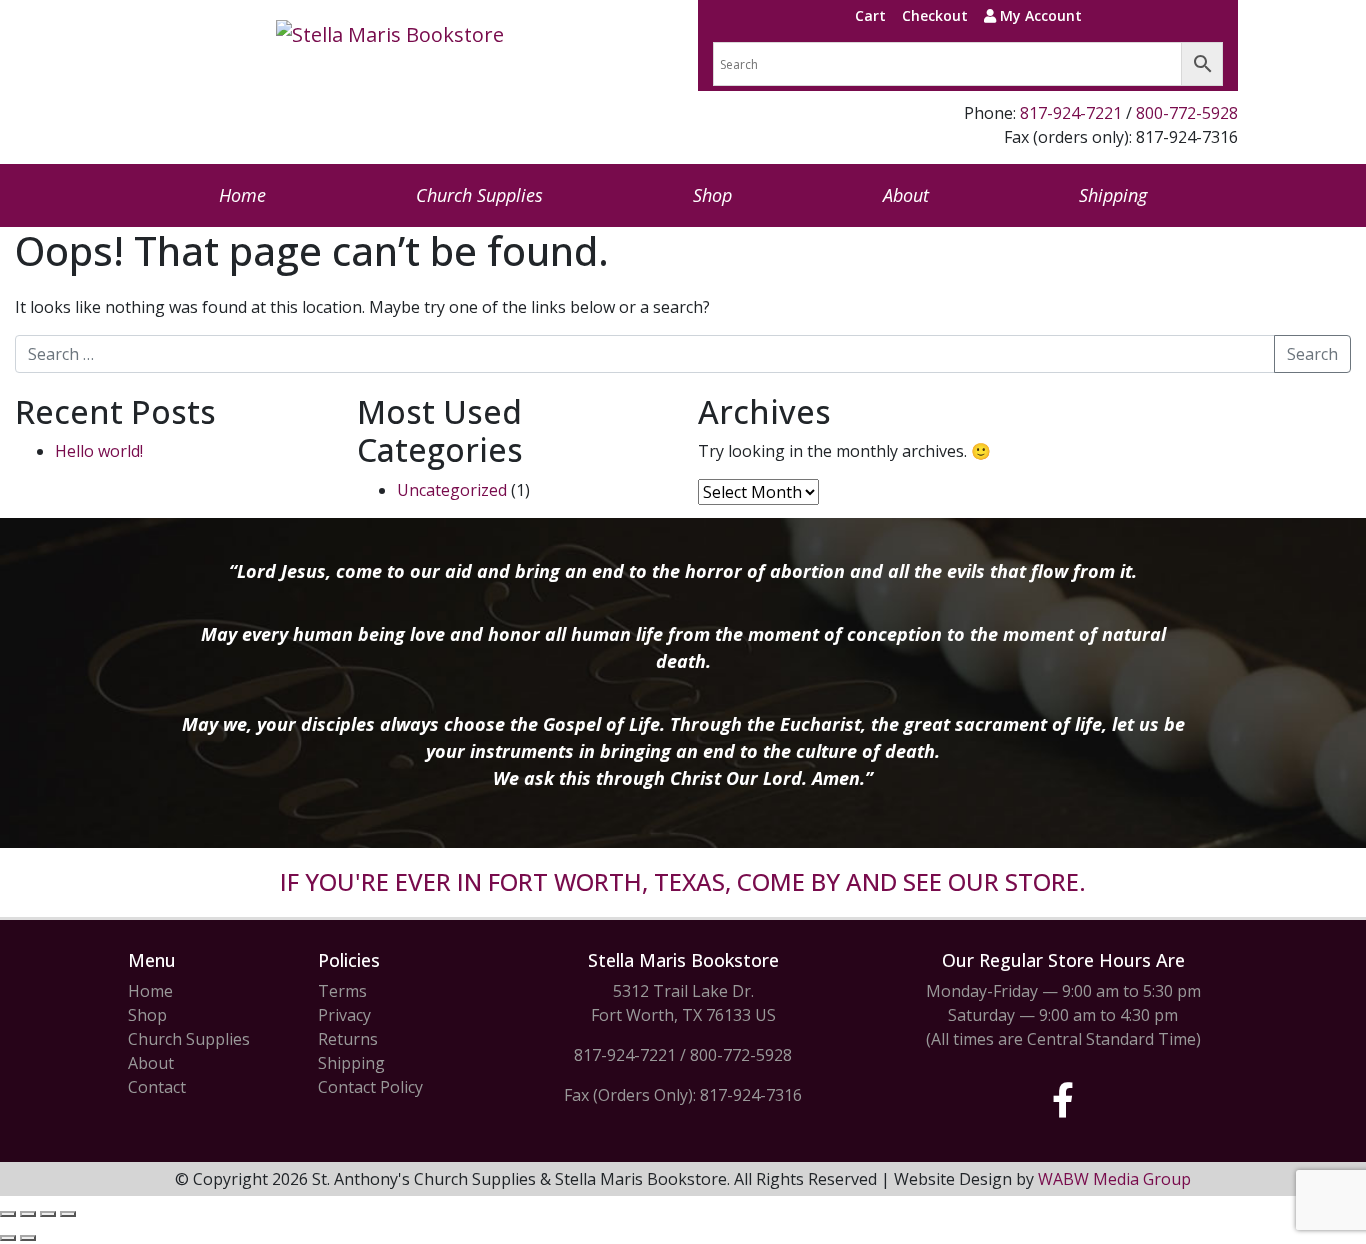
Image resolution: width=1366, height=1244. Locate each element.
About (906, 195)
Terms (342, 991)
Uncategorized (452, 490)
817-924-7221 (1071, 113)
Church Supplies (479, 195)
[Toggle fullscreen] (28, 1214)
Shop (712, 195)
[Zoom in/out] (8, 1214)
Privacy (344, 1015)
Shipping (1113, 195)
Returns (348, 1039)
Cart (870, 15)
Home (242, 195)
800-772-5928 (1187, 113)
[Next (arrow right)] (28, 1238)
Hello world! (99, 451)
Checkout (935, 15)
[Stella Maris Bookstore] (390, 35)
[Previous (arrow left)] (8, 1238)
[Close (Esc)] (68, 1214)
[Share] (48, 1214)
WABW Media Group (1114, 1179)
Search (1312, 354)
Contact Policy (370, 1087)
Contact (157, 1087)
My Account (1039, 15)
